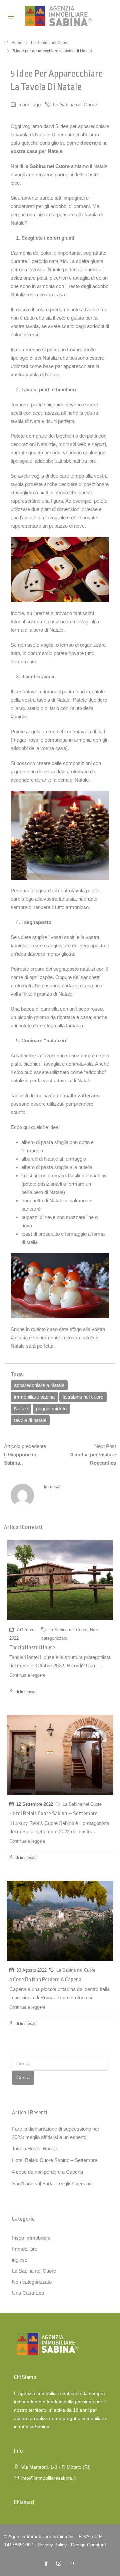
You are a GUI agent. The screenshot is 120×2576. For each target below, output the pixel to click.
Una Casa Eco (28, 2293)
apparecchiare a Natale (39, 1385)
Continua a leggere (27, 1675)
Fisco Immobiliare (31, 2238)
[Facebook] (47, 2564)
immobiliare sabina (34, 1397)
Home (17, 43)
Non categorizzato (32, 2282)
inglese (20, 2260)
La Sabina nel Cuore (50, 43)
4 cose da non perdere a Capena (45, 1979)
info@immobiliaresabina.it (48, 2478)
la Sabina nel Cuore (47, 166)
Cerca (23, 2077)
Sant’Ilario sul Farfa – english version (52, 2184)
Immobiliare (25, 2249)
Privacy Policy (52, 2545)
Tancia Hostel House (32, 1648)
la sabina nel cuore (83, 1397)
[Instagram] (60, 2564)
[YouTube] (73, 2564)
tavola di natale (30, 1420)
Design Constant (88, 2545)
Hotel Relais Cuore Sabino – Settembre (53, 1813)
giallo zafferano (82, 1095)
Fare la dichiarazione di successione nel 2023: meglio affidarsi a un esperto (55, 2133)
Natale (21, 1409)
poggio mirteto (51, 1409)
